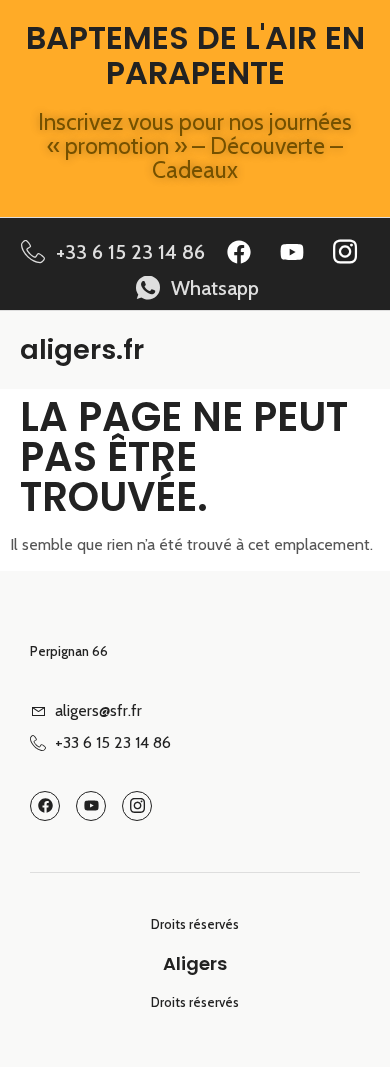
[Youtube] (292, 252)
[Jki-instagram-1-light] (345, 252)
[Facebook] (239, 252)
